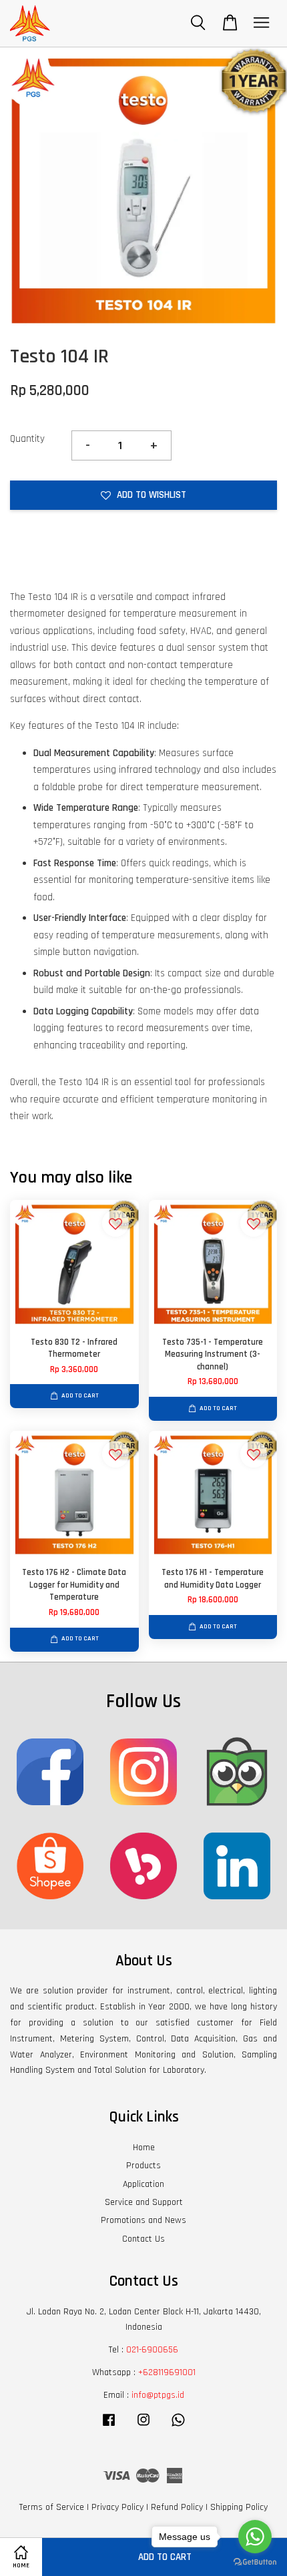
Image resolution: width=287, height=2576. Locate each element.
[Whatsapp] (178, 2427)
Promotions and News (143, 2220)
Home (144, 2148)
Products (143, 2166)
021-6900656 (152, 2350)
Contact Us (143, 2239)
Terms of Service (52, 2507)
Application (143, 2184)
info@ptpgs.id (158, 2395)
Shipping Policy (239, 2507)
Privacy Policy (117, 2507)
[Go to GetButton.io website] (255, 2562)
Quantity (27, 439)
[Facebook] (109, 2427)
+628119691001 (167, 2372)
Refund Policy (177, 2507)
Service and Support (144, 2202)
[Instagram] (143, 2427)
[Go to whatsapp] (255, 2537)
